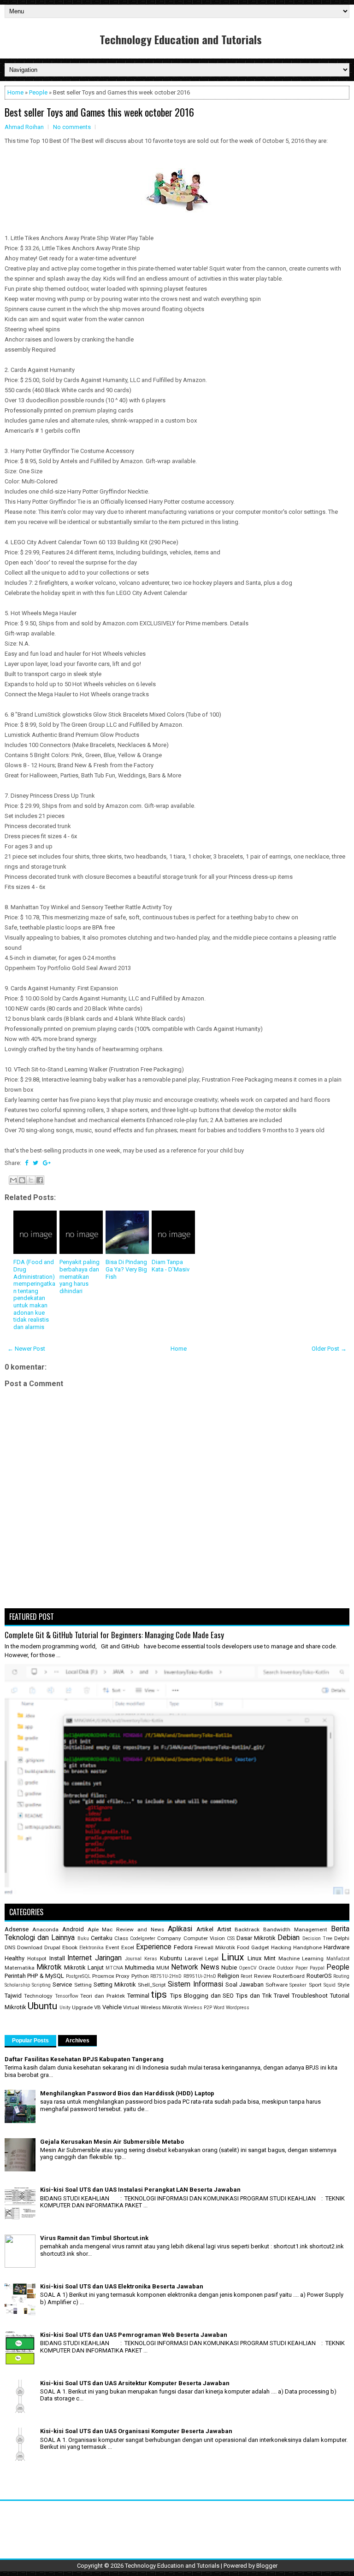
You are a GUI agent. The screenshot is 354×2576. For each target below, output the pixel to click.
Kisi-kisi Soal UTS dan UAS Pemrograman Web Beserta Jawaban (134, 2335)
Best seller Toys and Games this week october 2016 (99, 112)
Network (185, 1967)
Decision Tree (317, 1938)
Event (112, 1947)
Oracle (267, 1968)
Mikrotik (49, 1967)
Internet (80, 1958)
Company (169, 1938)
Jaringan (108, 1958)
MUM (163, 1968)
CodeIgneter (143, 1938)
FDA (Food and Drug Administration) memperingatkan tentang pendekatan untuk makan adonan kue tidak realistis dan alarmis (34, 1294)
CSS (231, 1938)
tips (159, 1994)
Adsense (17, 1929)
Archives (77, 2041)
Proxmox (103, 1976)
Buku (83, 1938)
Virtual (131, 2007)
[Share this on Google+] (47, 1163)
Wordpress (238, 2008)
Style (343, 1985)
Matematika (20, 1968)
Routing (341, 1976)
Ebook (70, 1947)
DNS (10, 1947)
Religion (228, 1976)
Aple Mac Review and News (126, 1929)
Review (263, 1976)
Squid (330, 1985)
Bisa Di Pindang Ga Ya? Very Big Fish (126, 1269)
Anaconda (45, 1929)
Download (30, 1947)
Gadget (260, 1947)
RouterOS (319, 1976)
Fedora (183, 1947)
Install (57, 1958)
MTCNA (114, 1968)
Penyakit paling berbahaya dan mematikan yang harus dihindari (80, 1276)
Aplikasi (180, 1929)
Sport (315, 1985)
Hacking (281, 1947)
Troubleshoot (310, 1996)
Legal (212, 1958)
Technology (38, 1996)
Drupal (52, 1947)
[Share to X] (31, 1180)
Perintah (15, 1976)
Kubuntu (171, 1958)
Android (73, 1929)
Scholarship (17, 1985)
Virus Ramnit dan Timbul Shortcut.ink (94, 2238)
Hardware (336, 1947)
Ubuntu (42, 2006)
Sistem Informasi (195, 1984)
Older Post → (329, 1349)
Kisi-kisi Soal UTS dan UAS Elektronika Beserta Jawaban (122, 2286)
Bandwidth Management (295, 1929)
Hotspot (37, 1958)
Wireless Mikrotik (161, 2007)
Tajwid (13, 1996)
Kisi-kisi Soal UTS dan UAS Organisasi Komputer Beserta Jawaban (136, 2431)
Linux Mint (262, 1958)
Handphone (307, 1947)
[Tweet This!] (35, 1163)
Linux (233, 1957)
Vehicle (112, 2007)
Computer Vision (204, 1938)
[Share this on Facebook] (27, 1163)
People (38, 92)
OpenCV (248, 1968)
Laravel (194, 1958)
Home (15, 92)
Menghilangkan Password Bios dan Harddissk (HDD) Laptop (127, 2093)
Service (62, 1985)
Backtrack (247, 1929)
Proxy (123, 1976)
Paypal (317, 1968)
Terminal (138, 1996)
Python (140, 1976)
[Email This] (13, 1180)
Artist (224, 1929)
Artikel (205, 1929)
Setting (83, 1985)
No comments (72, 127)
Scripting (41, 1985)
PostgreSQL (78, 1976)
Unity (65, 2008)
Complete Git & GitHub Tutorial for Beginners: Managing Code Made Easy (114, 1635)
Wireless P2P (198, 2008)
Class (121, 1938)
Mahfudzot (338, 1959)
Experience (154, 1947)
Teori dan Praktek (103, 1996)
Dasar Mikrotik (256, 1938)
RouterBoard (289, 1976)
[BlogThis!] (22, 1180)
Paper (302, 1968)
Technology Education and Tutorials (181, 39)
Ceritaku (102, 1938)
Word (219, 2008)
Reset (246, 1976)
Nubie (229, 1967)
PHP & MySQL (46, 1976)
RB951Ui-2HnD (200, 1976)
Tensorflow (67, 1996)
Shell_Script (152, 1985)
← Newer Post (26, 1349)
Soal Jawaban (245, 1985)
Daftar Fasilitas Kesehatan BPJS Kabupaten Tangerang (84, 2059)
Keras (151, 1959)
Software (277, 1985)
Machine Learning (301, 1958)
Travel (282, 1996)
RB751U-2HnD (166, 1976)
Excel (128, 1947)
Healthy (15, 1958)
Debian (289, 1938)
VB (97, 2007)
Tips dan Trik (254, 1996)
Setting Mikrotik (115, 1985)
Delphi (342, 1938)
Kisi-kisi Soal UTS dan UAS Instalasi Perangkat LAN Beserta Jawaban (140, 2190)
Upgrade (82, 2007)
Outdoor (285, 1968)
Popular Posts (30, 2041)
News (210, 1967)
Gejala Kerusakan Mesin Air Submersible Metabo (112, 2142)
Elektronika (91, 1948)
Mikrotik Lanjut (84, 1967)
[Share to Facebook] (40, 1180)
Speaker (298, 1985)
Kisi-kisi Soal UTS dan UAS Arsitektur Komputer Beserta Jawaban (135, 2383)
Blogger (267, 2566)
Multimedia (140, 1967)
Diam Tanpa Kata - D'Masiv (171, 1266)
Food (243, 1947)
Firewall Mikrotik (215, 1947)
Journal (133, 1959)
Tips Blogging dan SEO (202, 1996)
